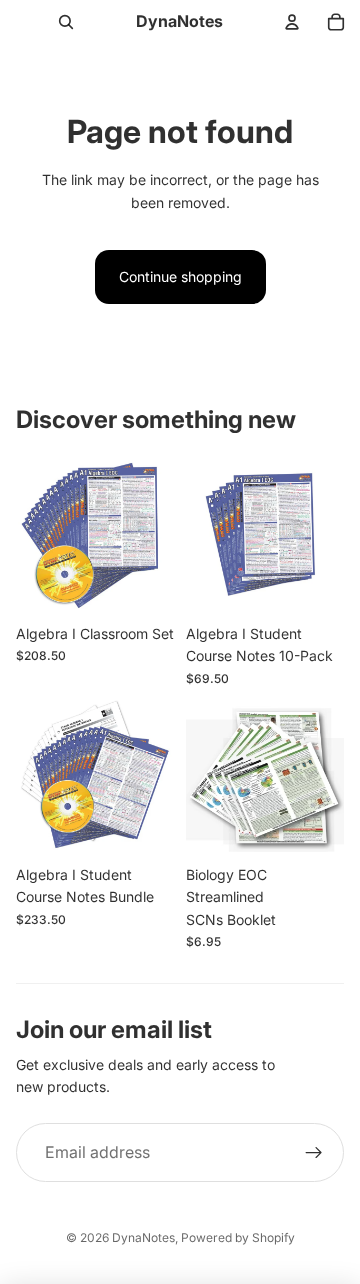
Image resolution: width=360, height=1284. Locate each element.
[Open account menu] (292, 22)
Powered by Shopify (238, 1237)
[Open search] (66, 22)
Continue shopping (180, 276)
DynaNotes (143, 1237)
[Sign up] (314, 1153)
